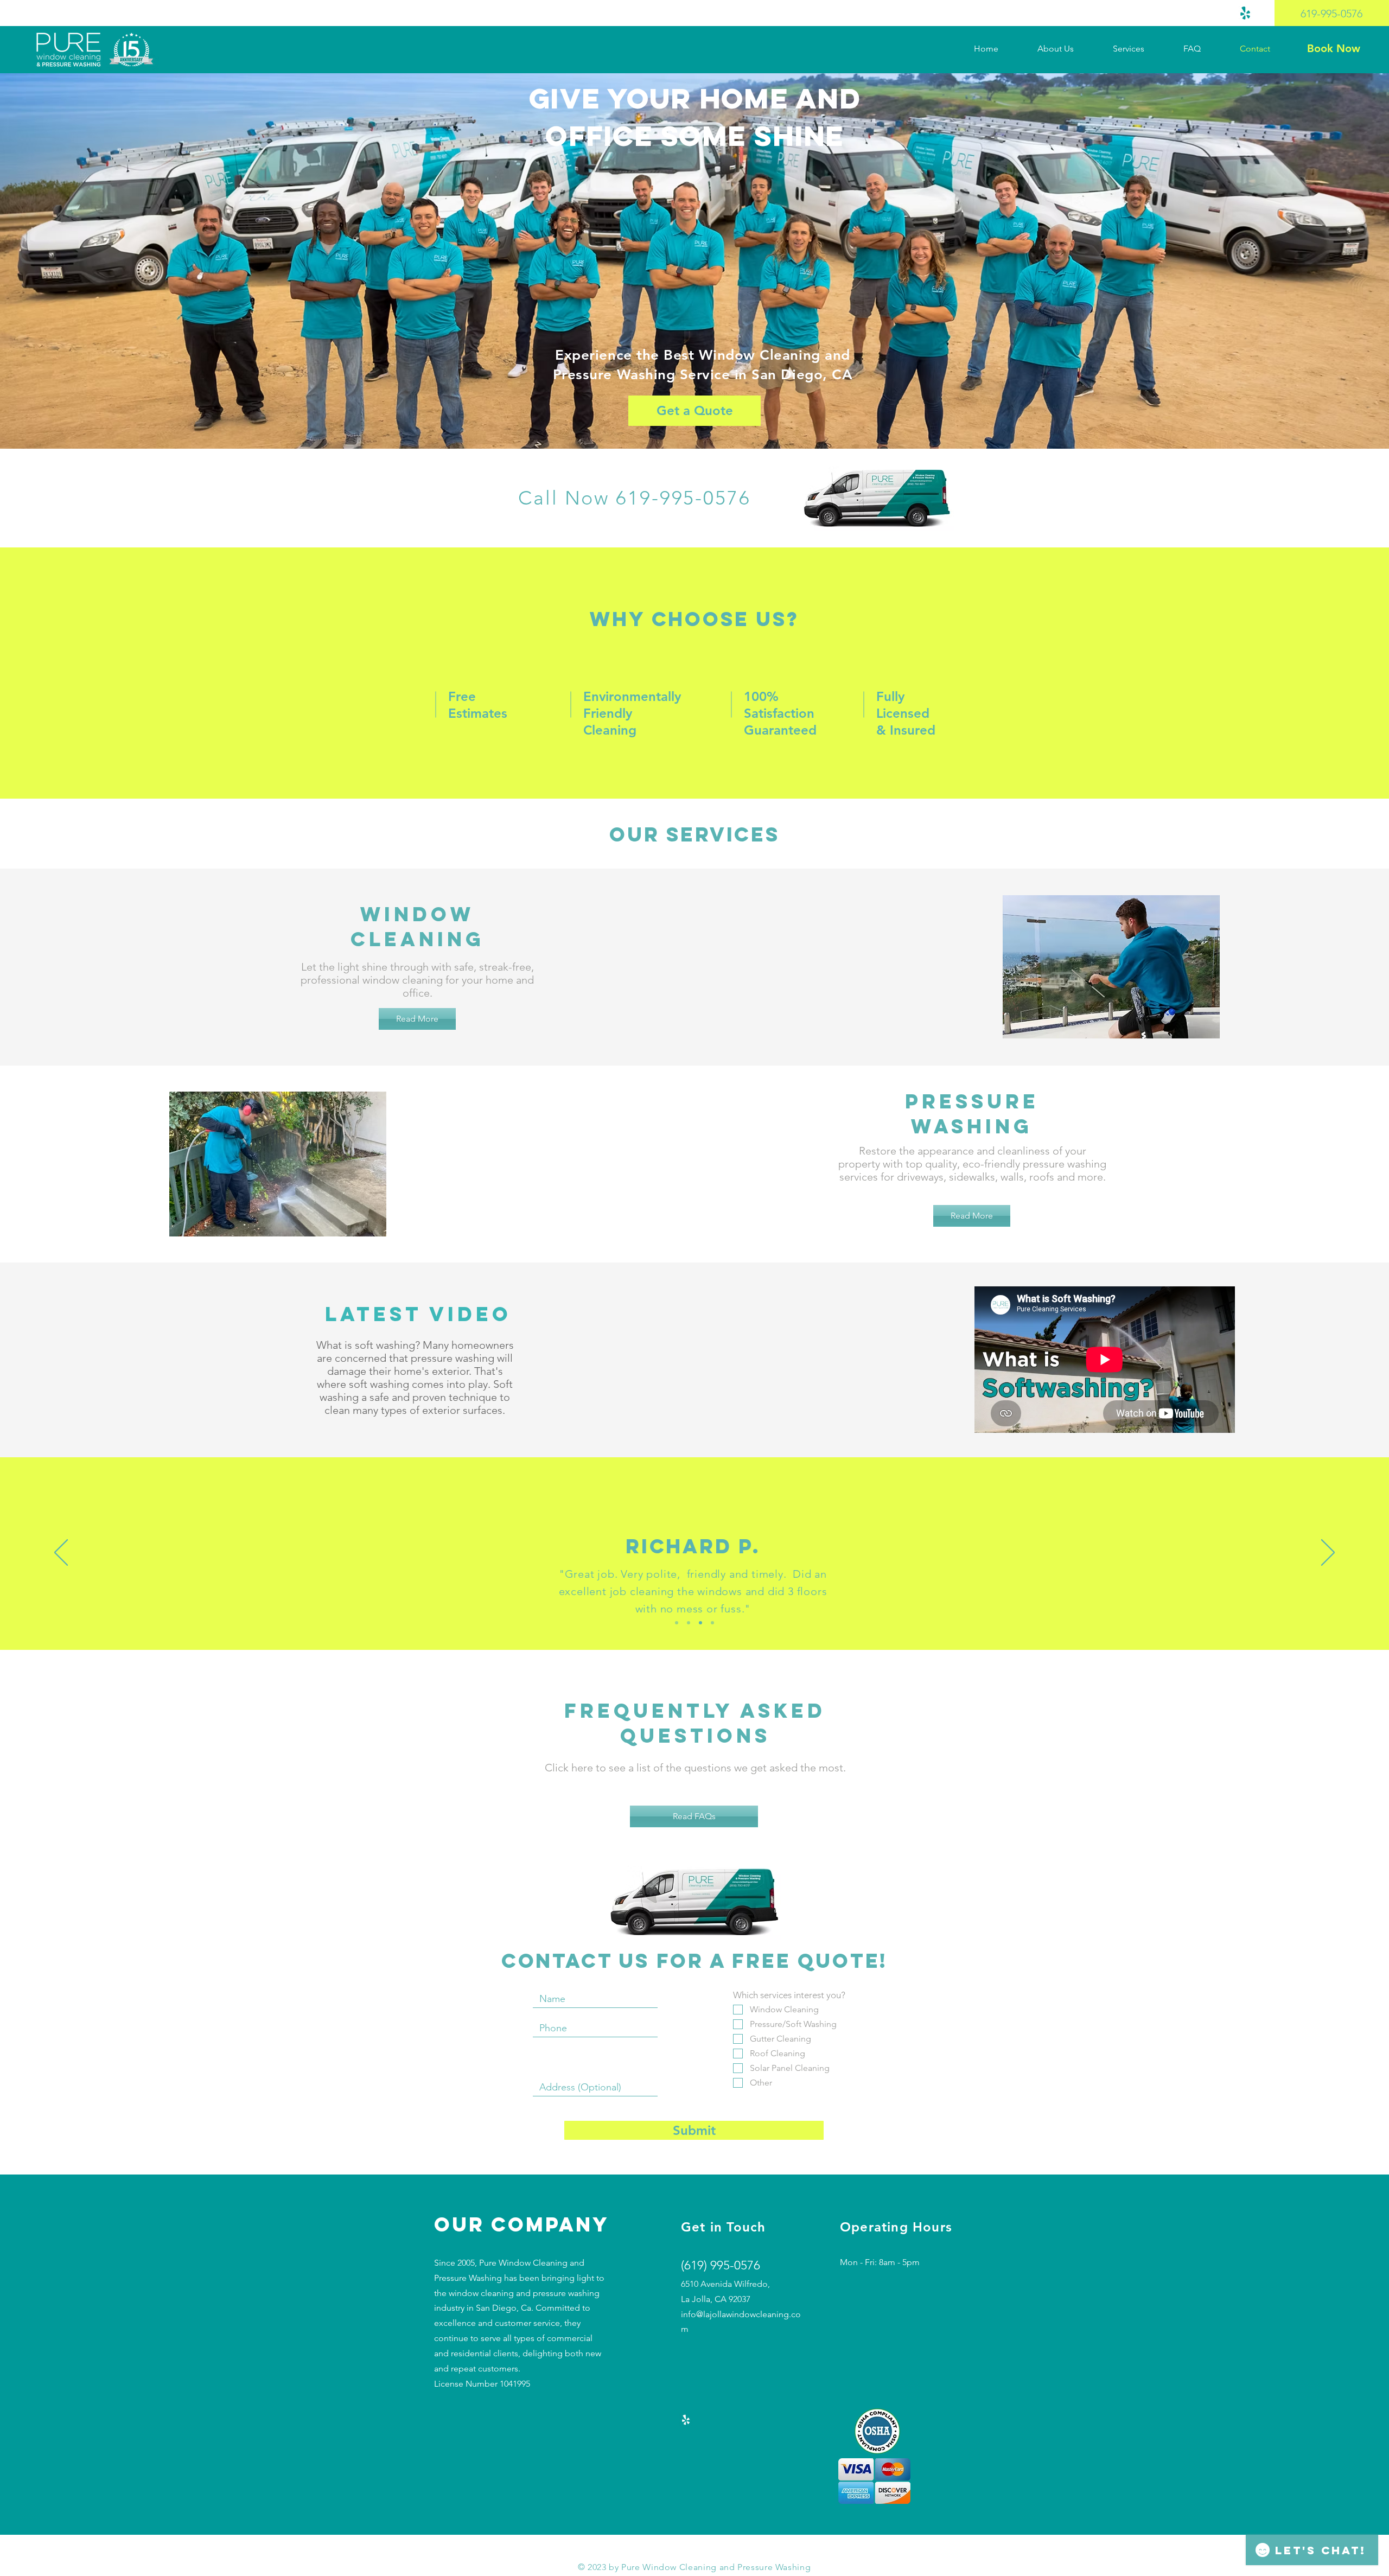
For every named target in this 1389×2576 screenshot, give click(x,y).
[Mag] (712, 1623)
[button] (1140, 49)
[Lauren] (700, 1623)
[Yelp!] (686, 2420)
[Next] (1328, 1553)
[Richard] (689, 1623)
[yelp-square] (1245, 13)
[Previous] (61, 1553)
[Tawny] (677, 1623)
